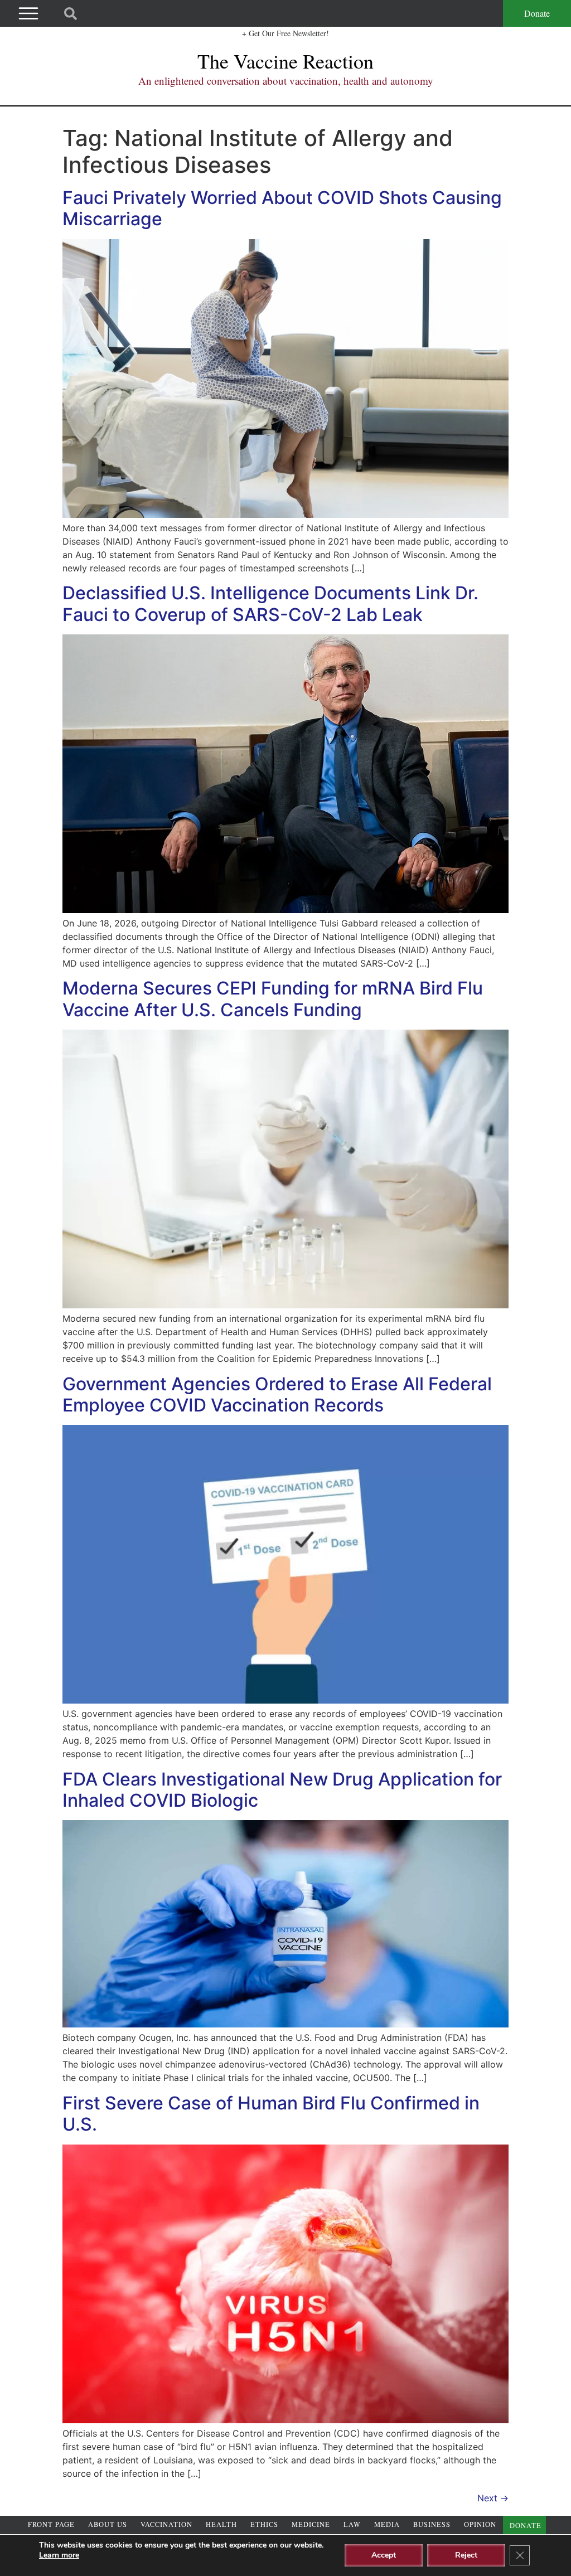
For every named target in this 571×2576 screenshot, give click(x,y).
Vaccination (166, 2524)
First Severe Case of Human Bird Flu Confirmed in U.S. (271, 2114)
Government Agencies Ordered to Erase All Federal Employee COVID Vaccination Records (277, 1394)
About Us (108, 2524)
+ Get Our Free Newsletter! (285, 33)
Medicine (311, 2524)
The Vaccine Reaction (285, 61)
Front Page (51, 2524)
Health (221, 2524)
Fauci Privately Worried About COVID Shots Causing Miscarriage (282, 208)
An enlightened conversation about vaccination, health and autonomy (286, 81)
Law (352, 2524)
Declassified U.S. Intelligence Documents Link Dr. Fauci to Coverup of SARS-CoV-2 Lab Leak (270, 603)
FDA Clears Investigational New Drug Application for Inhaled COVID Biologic (282, 1790)
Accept (384, 2555)
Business (432, 2524)
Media (387, 2524)
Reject (466, 2555)
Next (493, 2498)
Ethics (264, 2524)
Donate (537, 13)
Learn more (59, 2555)
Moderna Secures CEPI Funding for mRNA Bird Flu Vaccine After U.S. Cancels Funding (273, 999)
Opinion (480, 2524)
